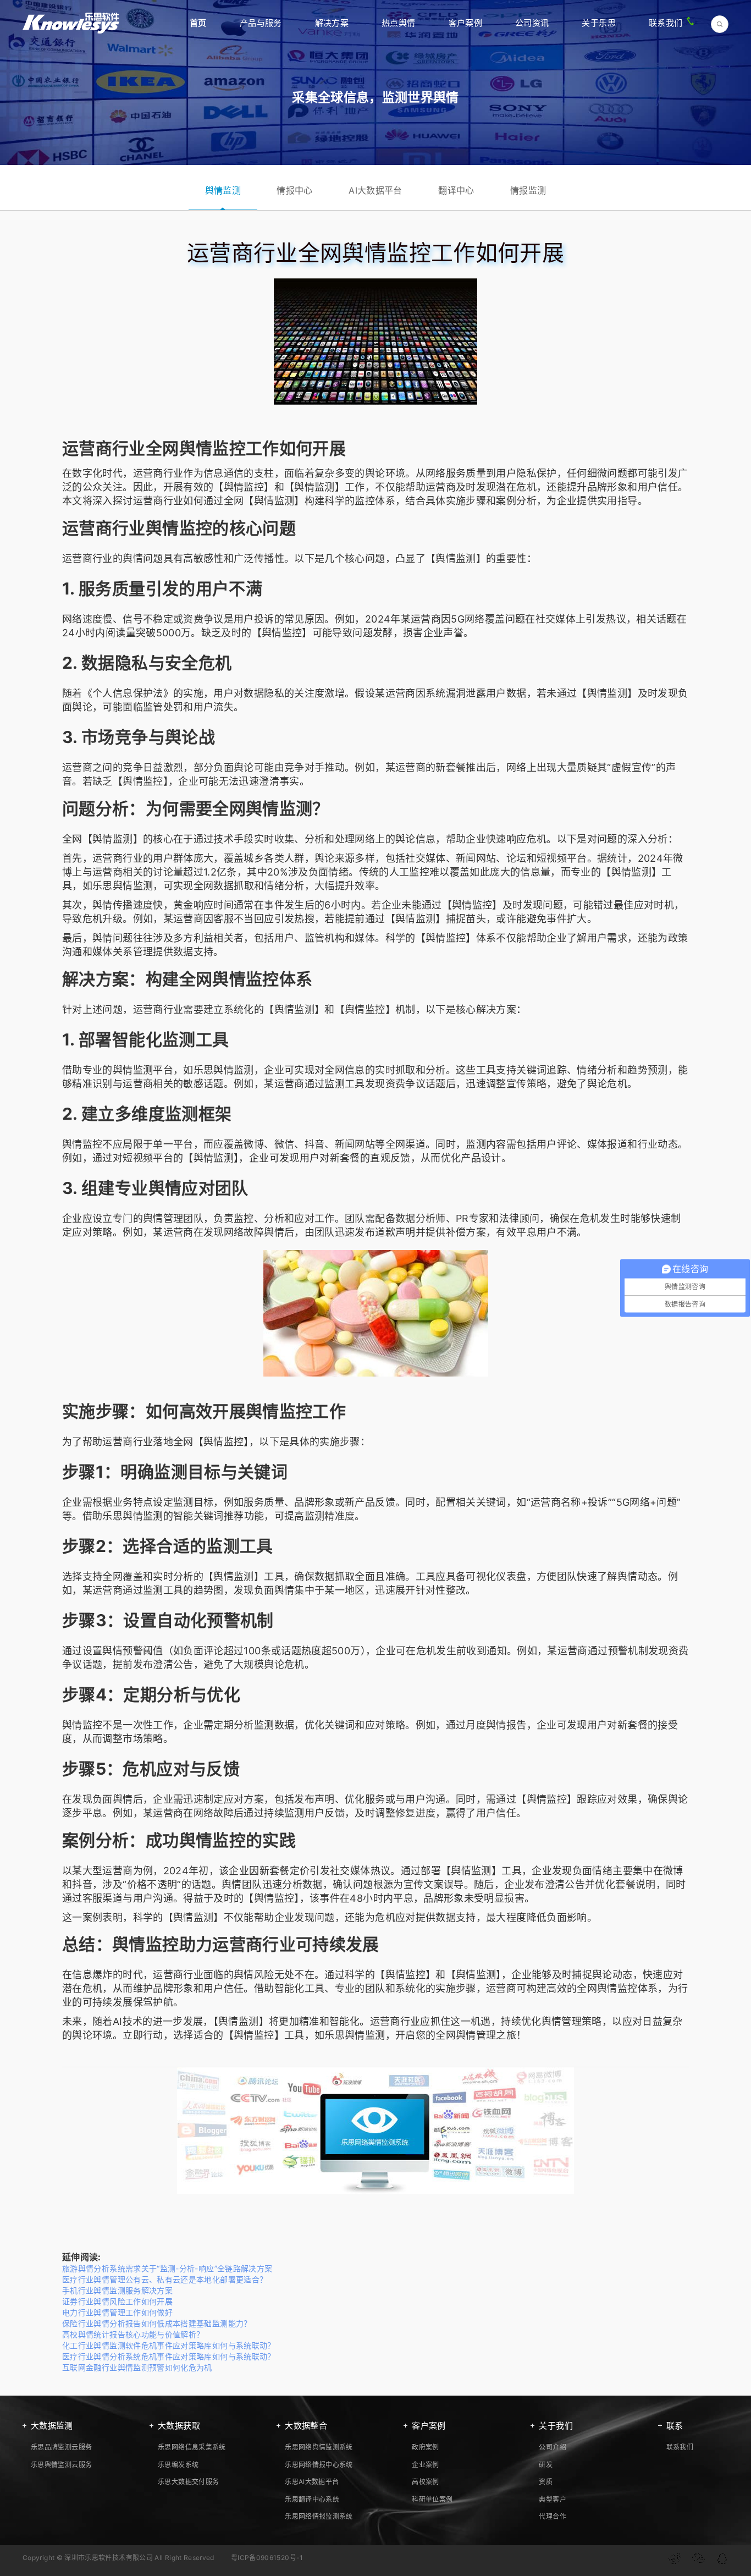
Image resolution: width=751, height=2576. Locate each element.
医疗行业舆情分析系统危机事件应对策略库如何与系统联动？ (169, 2356)
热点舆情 (398, 23)
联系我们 (666, 23)
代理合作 (552, 2516)
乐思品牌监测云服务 (61, 2447)
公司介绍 (552, 2447)
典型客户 (552, 2499)
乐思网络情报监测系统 (319, 2516)
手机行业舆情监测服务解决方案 (117, 2290)
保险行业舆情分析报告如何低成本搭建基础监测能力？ (157, 2323)
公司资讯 (532, 23)
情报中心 (294, 190)
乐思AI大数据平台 (312, 2482)
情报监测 (528, 190)
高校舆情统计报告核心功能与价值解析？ (133, 2334)
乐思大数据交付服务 (188, 2482)
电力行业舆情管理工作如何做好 (117, 2312)
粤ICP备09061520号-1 (267, 2558)
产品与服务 (261, 23)
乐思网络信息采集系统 (192, 2447)
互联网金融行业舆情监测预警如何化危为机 (137, 2367)
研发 (546, 2465)
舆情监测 (223, 190)
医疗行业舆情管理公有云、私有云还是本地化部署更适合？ (165, 2279)
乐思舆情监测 (123, 886)
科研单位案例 (432, 2499)
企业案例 (425, 2465)
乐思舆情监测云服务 (61, 2465)
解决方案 (332, 23)
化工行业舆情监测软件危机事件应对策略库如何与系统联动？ (169, 2345)
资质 (546, 2482)
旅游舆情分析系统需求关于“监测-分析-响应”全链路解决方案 (167, 2268)
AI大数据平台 (375, 190)
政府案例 (425, 2447)
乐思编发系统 (178, 2465)
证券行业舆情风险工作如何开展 (117, 2301)
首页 (198, 23)
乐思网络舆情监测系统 (319, 2447)
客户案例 (465, 23)
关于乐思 (598, 23)
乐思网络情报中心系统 (319, 2465)
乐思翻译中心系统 (312, 2499)
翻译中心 (456, 190)
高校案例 (425, 2482)
